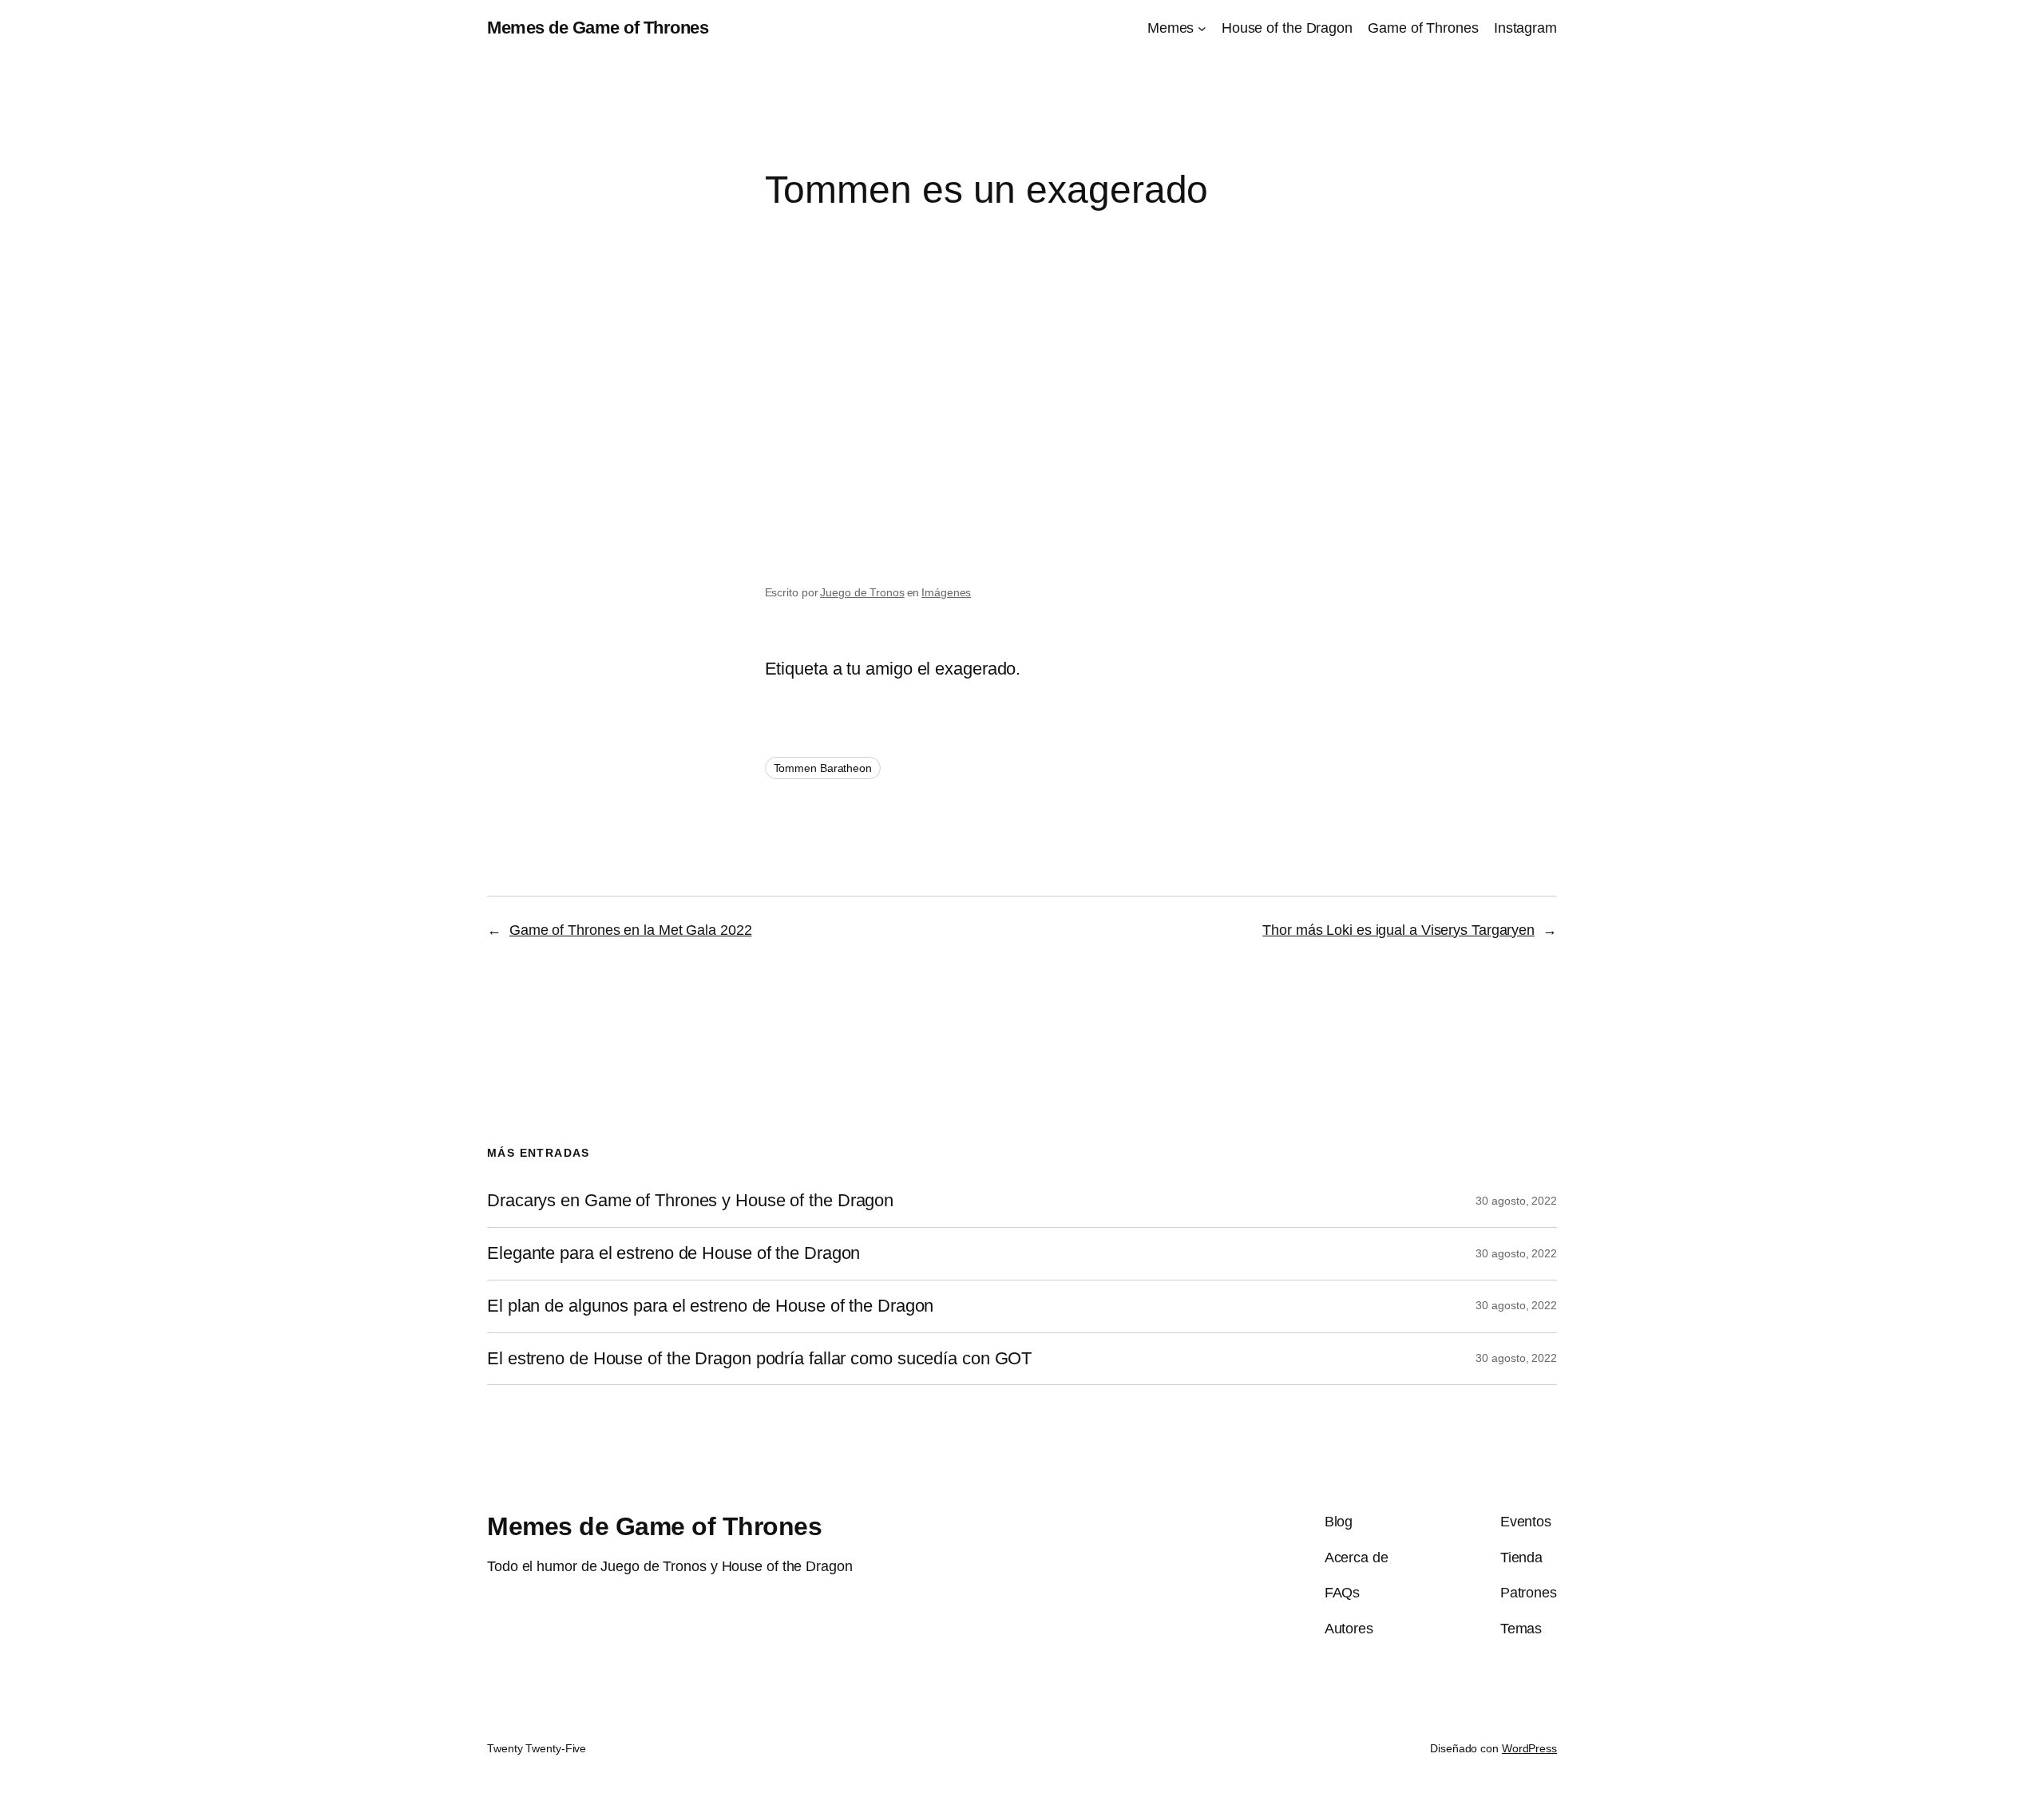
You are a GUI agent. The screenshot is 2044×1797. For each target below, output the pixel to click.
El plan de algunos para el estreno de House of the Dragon (710, 1306)
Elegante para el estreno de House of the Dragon (673, 1253)
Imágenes (946, 592)
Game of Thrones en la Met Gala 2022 (631, 930)
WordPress (1529, 1748)
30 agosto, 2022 (1516, 1201)
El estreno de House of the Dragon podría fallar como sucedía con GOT (759, 1359)
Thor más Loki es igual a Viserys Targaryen (1398, 930)
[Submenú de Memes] (1202, 28)
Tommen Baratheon (823, 768)
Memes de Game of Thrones (598, 28)
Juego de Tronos (862, 592)
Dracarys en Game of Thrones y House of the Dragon (690, 1201)
